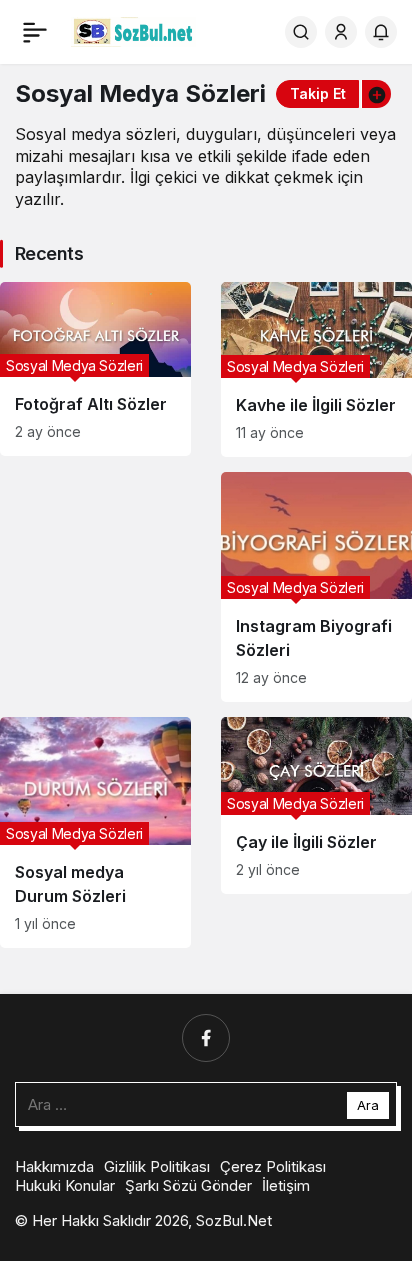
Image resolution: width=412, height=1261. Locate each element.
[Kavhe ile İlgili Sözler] (316, 369)
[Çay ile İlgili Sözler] (316, 805)
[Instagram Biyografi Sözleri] (316, 587)
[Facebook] (206, 1038)
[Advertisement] (95, 547)
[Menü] (35, 32)
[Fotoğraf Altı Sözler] (95, 368)
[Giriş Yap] (341, 32)
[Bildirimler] (381, 32)
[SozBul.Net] (133, 30)
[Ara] (301, 32)
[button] (376, 94)
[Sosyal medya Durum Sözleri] (95, 832)
